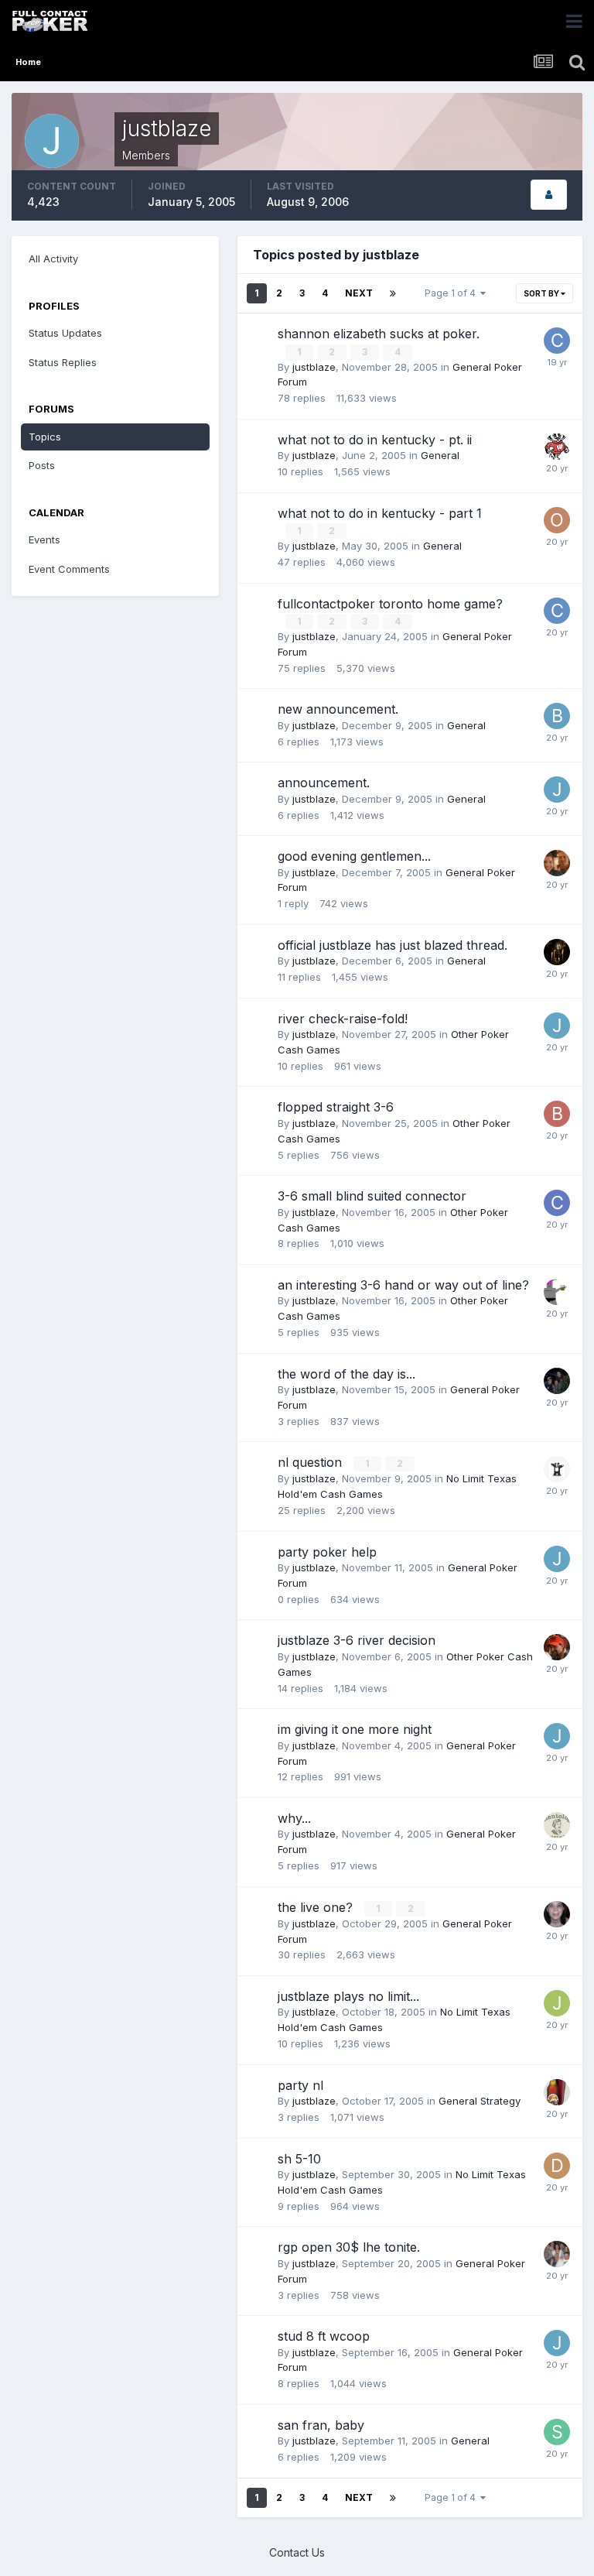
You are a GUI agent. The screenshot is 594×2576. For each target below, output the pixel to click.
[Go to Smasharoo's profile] (557, 1292)
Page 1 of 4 (452, 293)
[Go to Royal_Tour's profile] (557, 1381)
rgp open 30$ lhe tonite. (349, 2247)
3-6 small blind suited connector (372, 1196)
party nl (300, 2085)
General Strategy (480, 2101)
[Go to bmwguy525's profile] (557, 716)
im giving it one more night (355, 1729)
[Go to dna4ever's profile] (557, 2254)
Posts (42, 465)
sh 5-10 (299, 2159)
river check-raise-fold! (343, 1019)
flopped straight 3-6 (336, 1107)
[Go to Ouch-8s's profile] (557, 520)
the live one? (317, 1907)
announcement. (324, 783)
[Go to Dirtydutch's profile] (557, 1914)
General (440, 455)
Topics (45, 437)
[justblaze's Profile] (549, 195)
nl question (312, 1462)
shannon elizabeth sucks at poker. (379, 334)
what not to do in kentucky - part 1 (380, 513)
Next (359, 293)
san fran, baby (321, 2425)
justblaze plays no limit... (348, 1996)
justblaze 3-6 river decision (357, 1640)
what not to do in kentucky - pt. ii (375, 440)
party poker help (327, 1552)
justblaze (314, 367)
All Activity (53, 259)
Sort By (542, 293)
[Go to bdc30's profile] (557, 1114)
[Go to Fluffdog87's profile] (557, 863)
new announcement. (338, 709)
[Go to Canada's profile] (557, 1203)
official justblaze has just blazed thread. (393, 945)
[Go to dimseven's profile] (557, 2166)
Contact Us (297, 2552)
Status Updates (65, 333)
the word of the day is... (346, 1374)
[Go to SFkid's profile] (557, 2432)
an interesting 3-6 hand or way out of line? (403, 1285)
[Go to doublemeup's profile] (557, 1469)
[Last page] (393, 293)
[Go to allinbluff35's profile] (557, 2092)
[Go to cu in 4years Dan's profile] (557, 611)
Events (44, 540)
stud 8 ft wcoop (324, 2336)
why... (294, 1818)
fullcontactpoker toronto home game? (390, 604)
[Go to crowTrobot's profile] (557, 952)
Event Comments (69, 569)
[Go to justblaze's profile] (557, 790)
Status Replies (63, 362)
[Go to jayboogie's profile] (557, 2003)
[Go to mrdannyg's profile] (557, 1647)
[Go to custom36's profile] (557, 447)
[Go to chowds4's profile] (557, 341)
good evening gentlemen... (354, 856)
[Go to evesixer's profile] (557, 1825)
